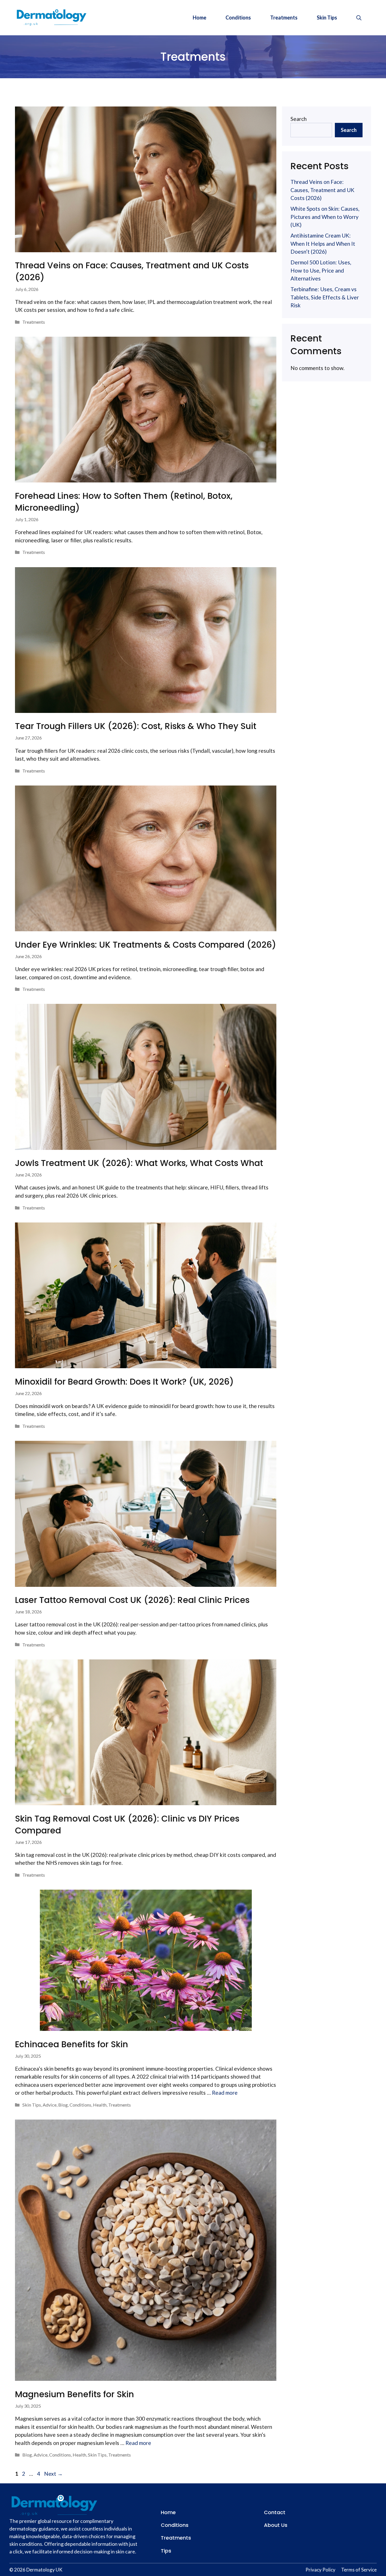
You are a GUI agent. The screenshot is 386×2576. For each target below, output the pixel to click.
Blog (63, 2105)
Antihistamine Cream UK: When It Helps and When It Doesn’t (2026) (323, 243)
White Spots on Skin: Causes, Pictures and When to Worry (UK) (325, 217)
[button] (359, 18)
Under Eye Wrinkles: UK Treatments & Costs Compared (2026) (146, 945)
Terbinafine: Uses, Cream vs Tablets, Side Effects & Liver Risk (325, 297)
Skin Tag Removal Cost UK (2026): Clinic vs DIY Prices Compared (127, 1825)
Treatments (284, 18)
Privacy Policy (320, 2570)
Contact (275, 2512)
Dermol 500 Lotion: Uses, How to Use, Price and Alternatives (321, 270)
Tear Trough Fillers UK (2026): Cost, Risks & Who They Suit (136, 726)
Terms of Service (359, 2570)
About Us (276, 2525)
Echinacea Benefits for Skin (71, 2044)
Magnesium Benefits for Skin (74, 2394)
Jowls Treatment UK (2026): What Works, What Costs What (139, 1163)
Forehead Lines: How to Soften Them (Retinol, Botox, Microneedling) (124, 502)
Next (53, 2474)
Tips (166, 2551)
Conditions (238, 18)
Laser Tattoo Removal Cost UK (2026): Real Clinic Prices (132, 1600)
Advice (50, 2105)
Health (100, 2105)
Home (199, 18)
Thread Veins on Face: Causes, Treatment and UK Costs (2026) (132, 271)
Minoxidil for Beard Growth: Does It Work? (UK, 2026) (124, 1382)
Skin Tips (327, 18)
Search (299, 119)
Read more (225, 2093)
